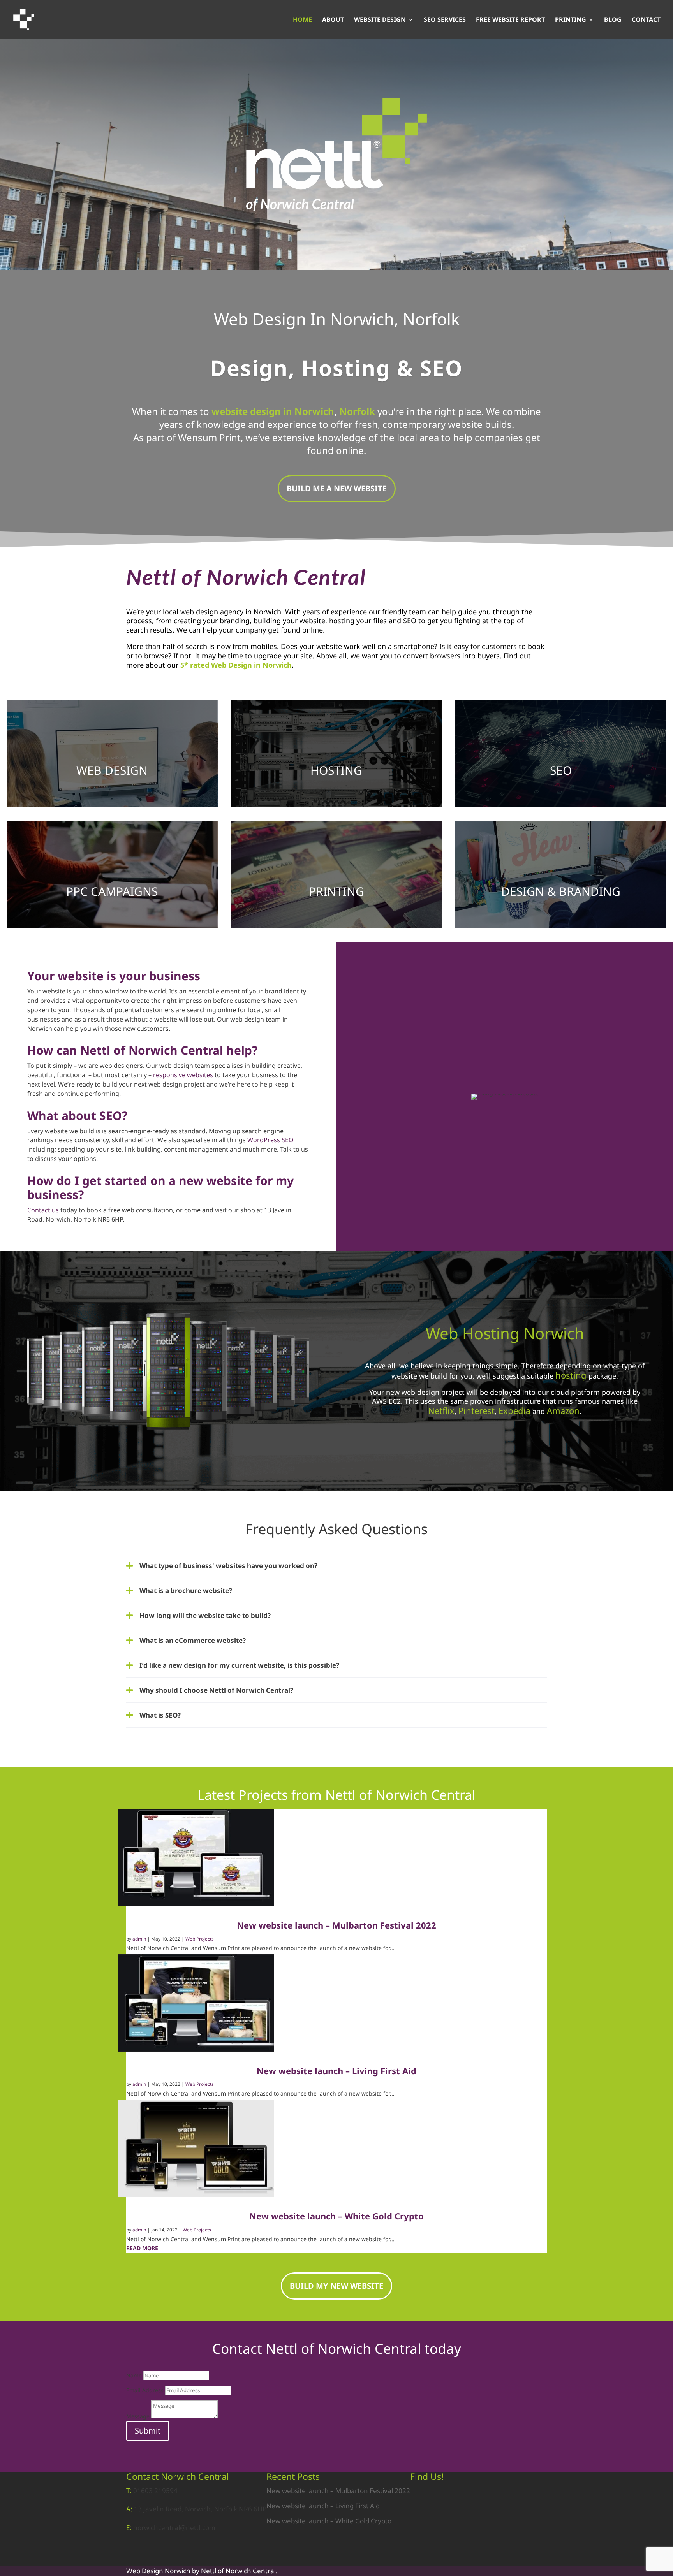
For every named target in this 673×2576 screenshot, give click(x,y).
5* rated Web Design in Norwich (236, 665)
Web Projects (200, 1939)
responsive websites (183, 1075)
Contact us (43, 1210)
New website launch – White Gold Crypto (336, 2216)
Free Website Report (510, 20)
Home (302, 20)
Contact (646, 20)
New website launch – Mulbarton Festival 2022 (336, 1925)
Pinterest (477, 1410)
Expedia (514, 1410)
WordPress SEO (270, 1140)
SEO (561, 770)
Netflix (441, 1410)
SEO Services (445, 20)
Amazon (563, 1410)
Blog (613, 20)
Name (134, 2375)
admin (139, 1939)
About (333, 20)
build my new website (336, 2286)
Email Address (145, 2390)
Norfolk (357, 411)
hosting (571, 1375)
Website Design (380, 20)
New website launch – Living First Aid (336, 2071)
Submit (148, 2431)
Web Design (112, 770)
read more (142, 2248)
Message (138, 2416)
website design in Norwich (273, 411)
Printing (571, 20)
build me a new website (337, 488)
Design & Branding (561, 891)
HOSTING (336, 770)
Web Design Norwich (158, 2571)
